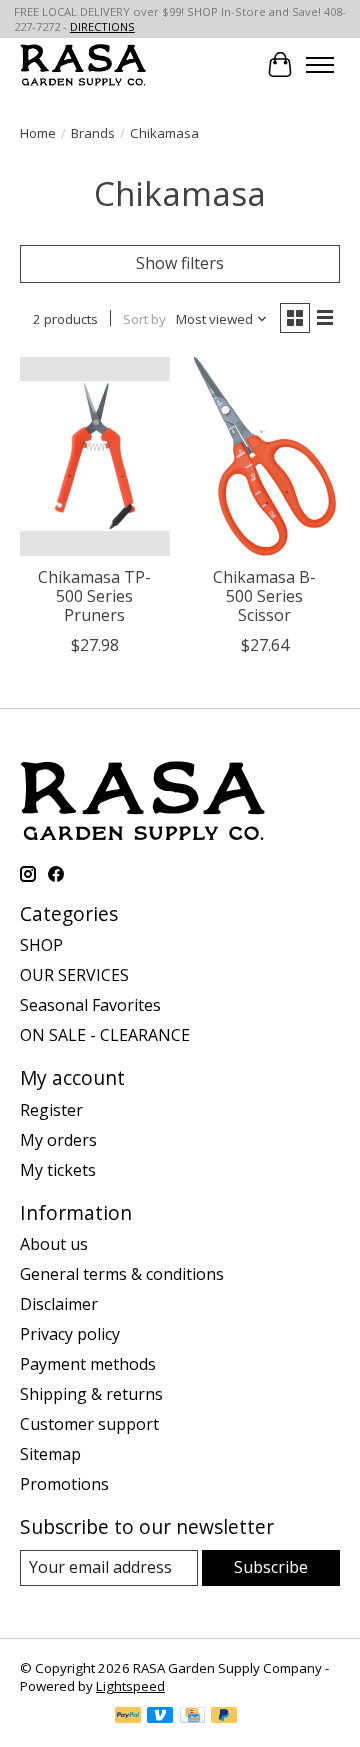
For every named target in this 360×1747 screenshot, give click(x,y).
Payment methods (88, 1364)
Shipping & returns (91, 1394)
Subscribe (271, 1567)
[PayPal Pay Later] (224, 1717)
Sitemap (50, 1454)
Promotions (64, 1484)
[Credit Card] (192, 1717)
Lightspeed (130, 1686)
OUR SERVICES (74, 975)
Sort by (144, 319)
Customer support (89, 1424)
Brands (93, 133)
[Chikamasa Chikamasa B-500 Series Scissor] (265, 456)
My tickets (58, 1170)
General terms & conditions (122, 1274)
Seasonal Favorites (90, 1005)
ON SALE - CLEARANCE (105, 1035)
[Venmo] (160, 1717)
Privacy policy (70, 1334)
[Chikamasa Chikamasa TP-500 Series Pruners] (95, 456)
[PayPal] (128, 1717)
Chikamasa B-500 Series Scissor (264, 596)
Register (51, 1110)
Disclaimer (59, 1304)
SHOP (41, 945)
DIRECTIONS (102, 26)
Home (38, 133)
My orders (58, 1140)
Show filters (180, 263)
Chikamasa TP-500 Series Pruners (94, 596)
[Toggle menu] (320, 65)
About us (54, 1244)
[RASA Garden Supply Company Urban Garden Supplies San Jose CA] (83, 64)
